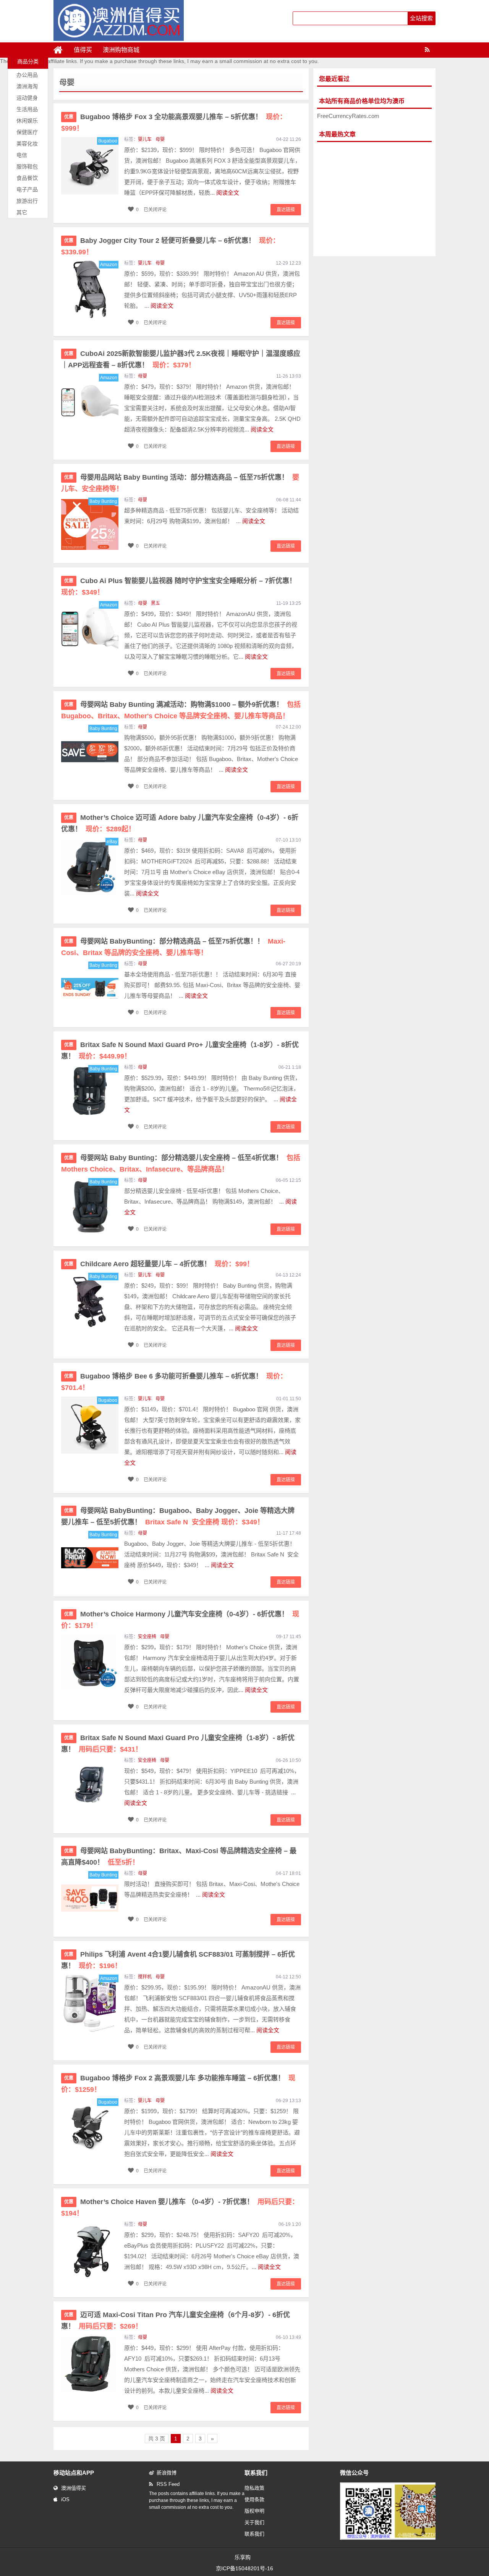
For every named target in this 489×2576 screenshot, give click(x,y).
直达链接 (286, 210)
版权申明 (254, 2511)
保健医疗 (27, 132)
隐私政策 (254, 2488)
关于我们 (254, 2522)
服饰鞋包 (27, 166)
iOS (65, 2499)
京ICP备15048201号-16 (244, 2568)
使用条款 (254, 2499)
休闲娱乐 (27, 121)
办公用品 (27, 75)
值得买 (83, 50)
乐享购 (243, 2557)
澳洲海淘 (27, 86)
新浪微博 (167, 2473)
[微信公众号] (395, 2538)
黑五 (155, 603)
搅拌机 (145, 1977)
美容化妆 (27, 144)
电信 (22, 155)
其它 (22, 212)
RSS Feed (168, 2484)
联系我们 (254, 2534)
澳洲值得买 (74, 2488)
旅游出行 (27, 201)
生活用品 (27, 109)
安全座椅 (147, 1637)
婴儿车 (145, 139)
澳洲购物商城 (121, 50)
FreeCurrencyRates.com (348, 116)
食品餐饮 (27, 178)
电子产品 (27, 189)
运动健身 (27, 98)
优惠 (69, 117)
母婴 (160, 139)
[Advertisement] (374, 199)
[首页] (61, 50)
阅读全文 (228, 193)
